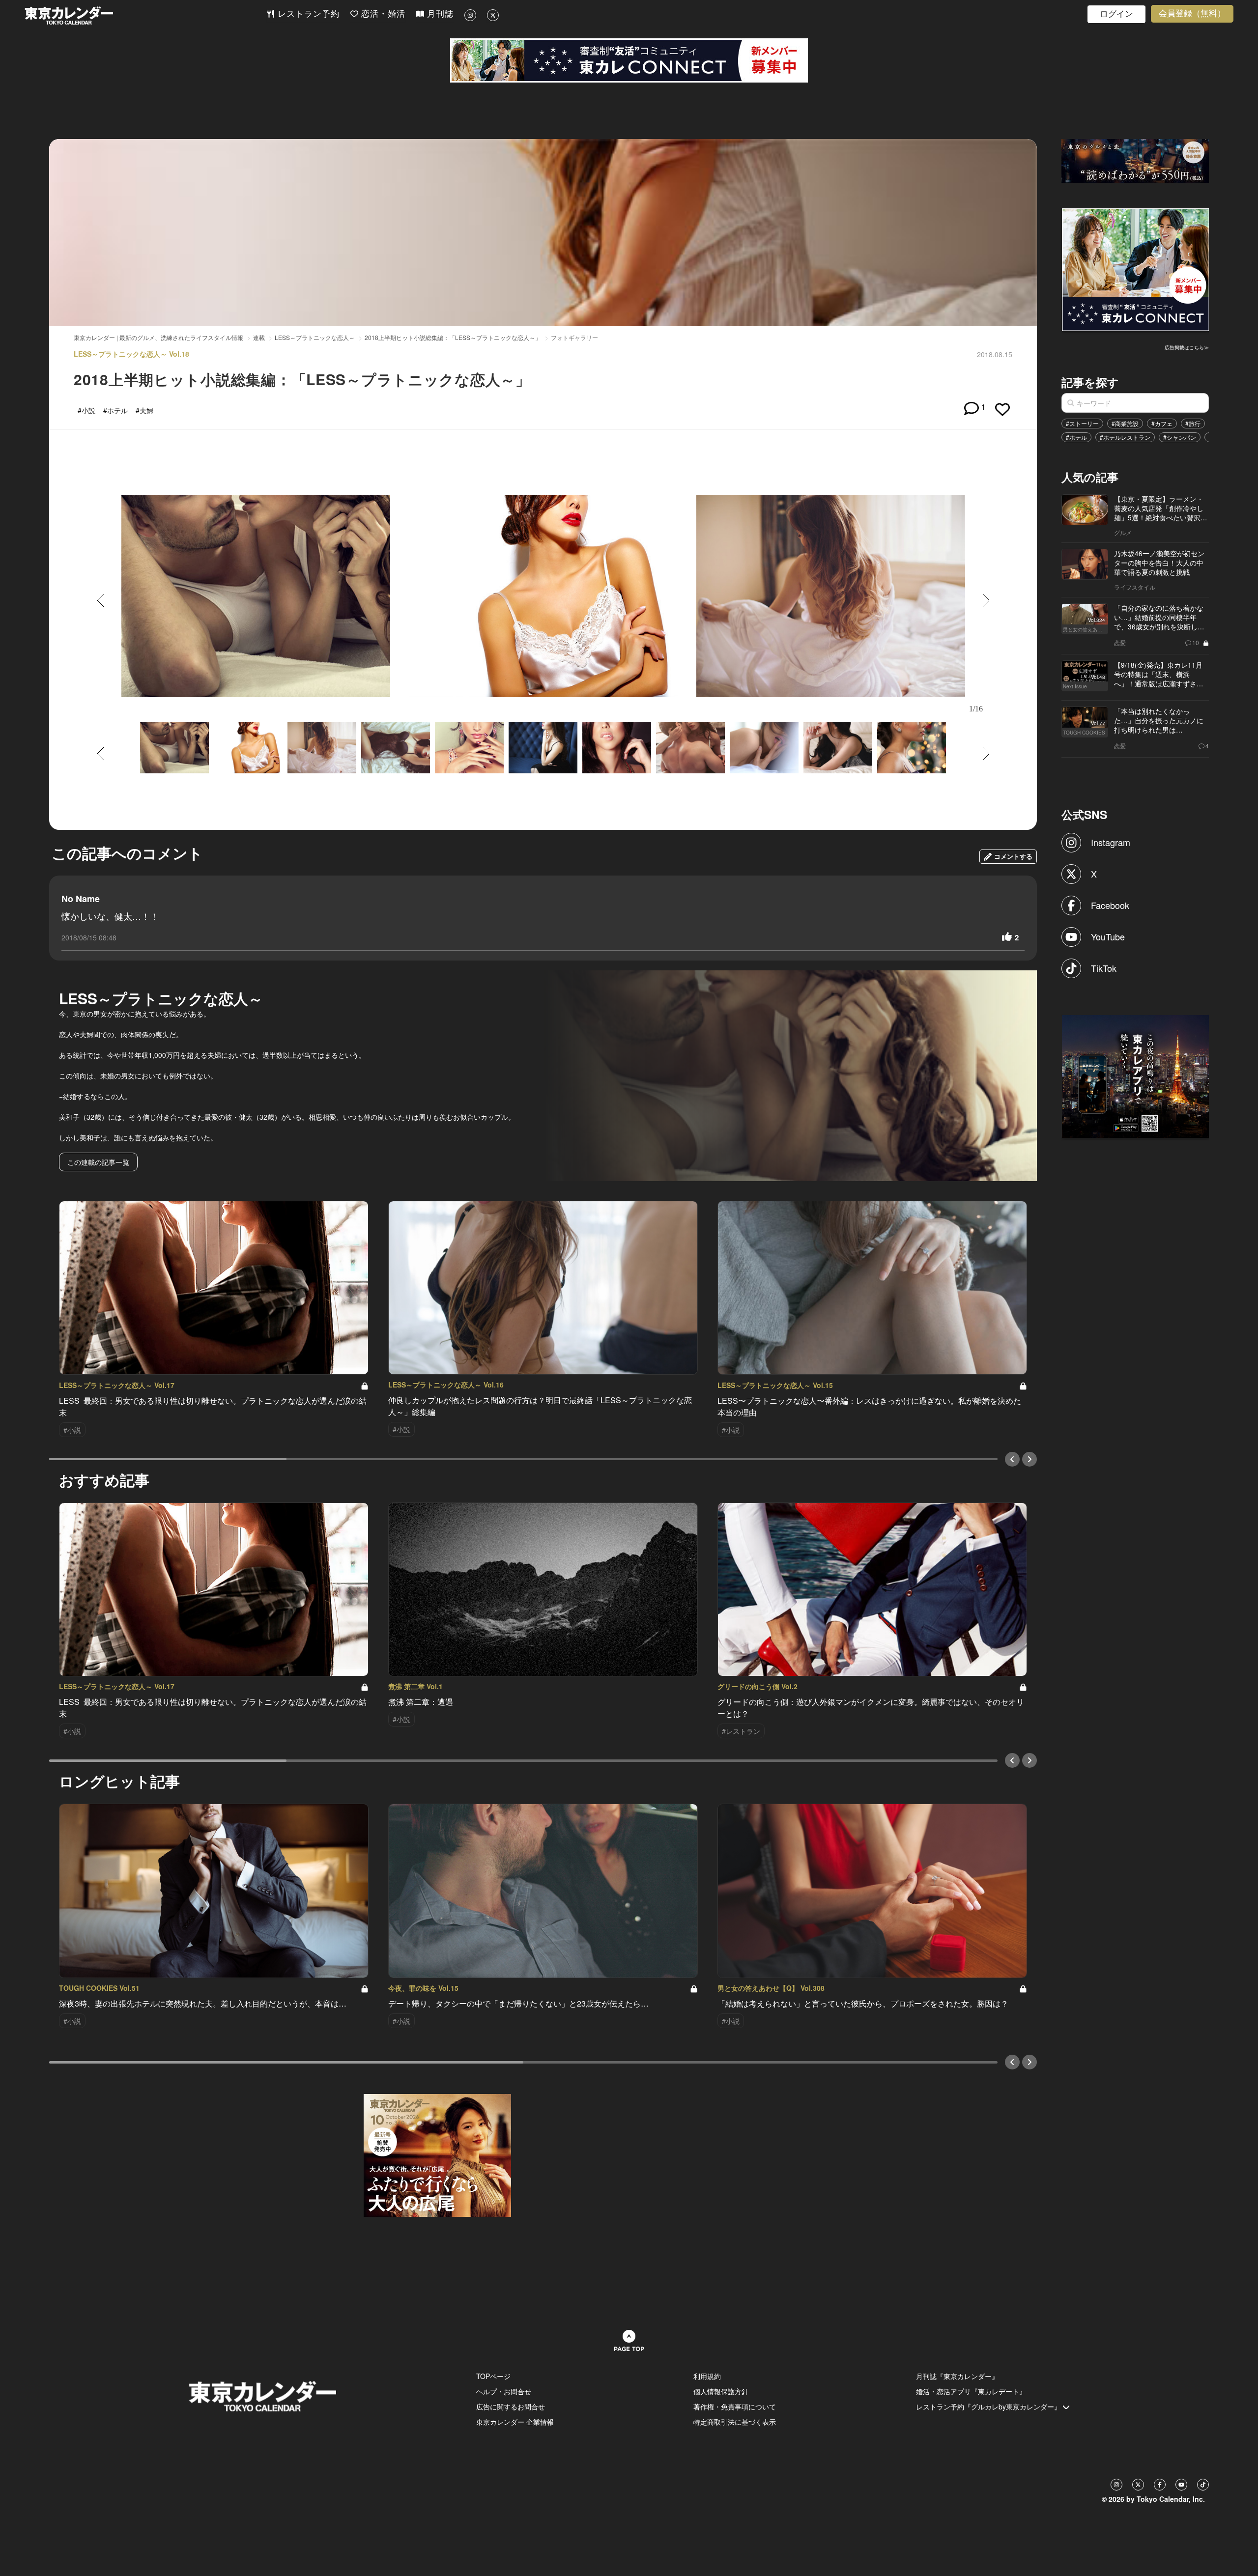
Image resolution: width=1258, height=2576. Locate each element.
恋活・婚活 (382, 14)
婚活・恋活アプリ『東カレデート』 (971, 2391)
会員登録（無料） (1192, 14)
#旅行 (1193, 423)
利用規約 (707, 2376)
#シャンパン (1180, 437)
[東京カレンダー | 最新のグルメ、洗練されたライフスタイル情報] (145, 15)
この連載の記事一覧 (98, 1162)
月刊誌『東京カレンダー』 (957, 2376)
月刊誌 (439, 14)
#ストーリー (1082, 423)
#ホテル (1076, 437)
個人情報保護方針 (721, 2391)
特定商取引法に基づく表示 (735, 2422)
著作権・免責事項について (735, 2406)
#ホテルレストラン (1125, 437)
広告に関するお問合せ (511, 2406)
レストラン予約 (307, 14)
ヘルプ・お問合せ (504, 2391)
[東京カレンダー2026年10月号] (437, 2154)
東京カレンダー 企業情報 (515, 2422)
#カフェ (1162, 423)
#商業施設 (1125, 423)
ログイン (1116, 14)
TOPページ (493, 2376)
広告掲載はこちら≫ (1187, 347)
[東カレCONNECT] (629, 60)
